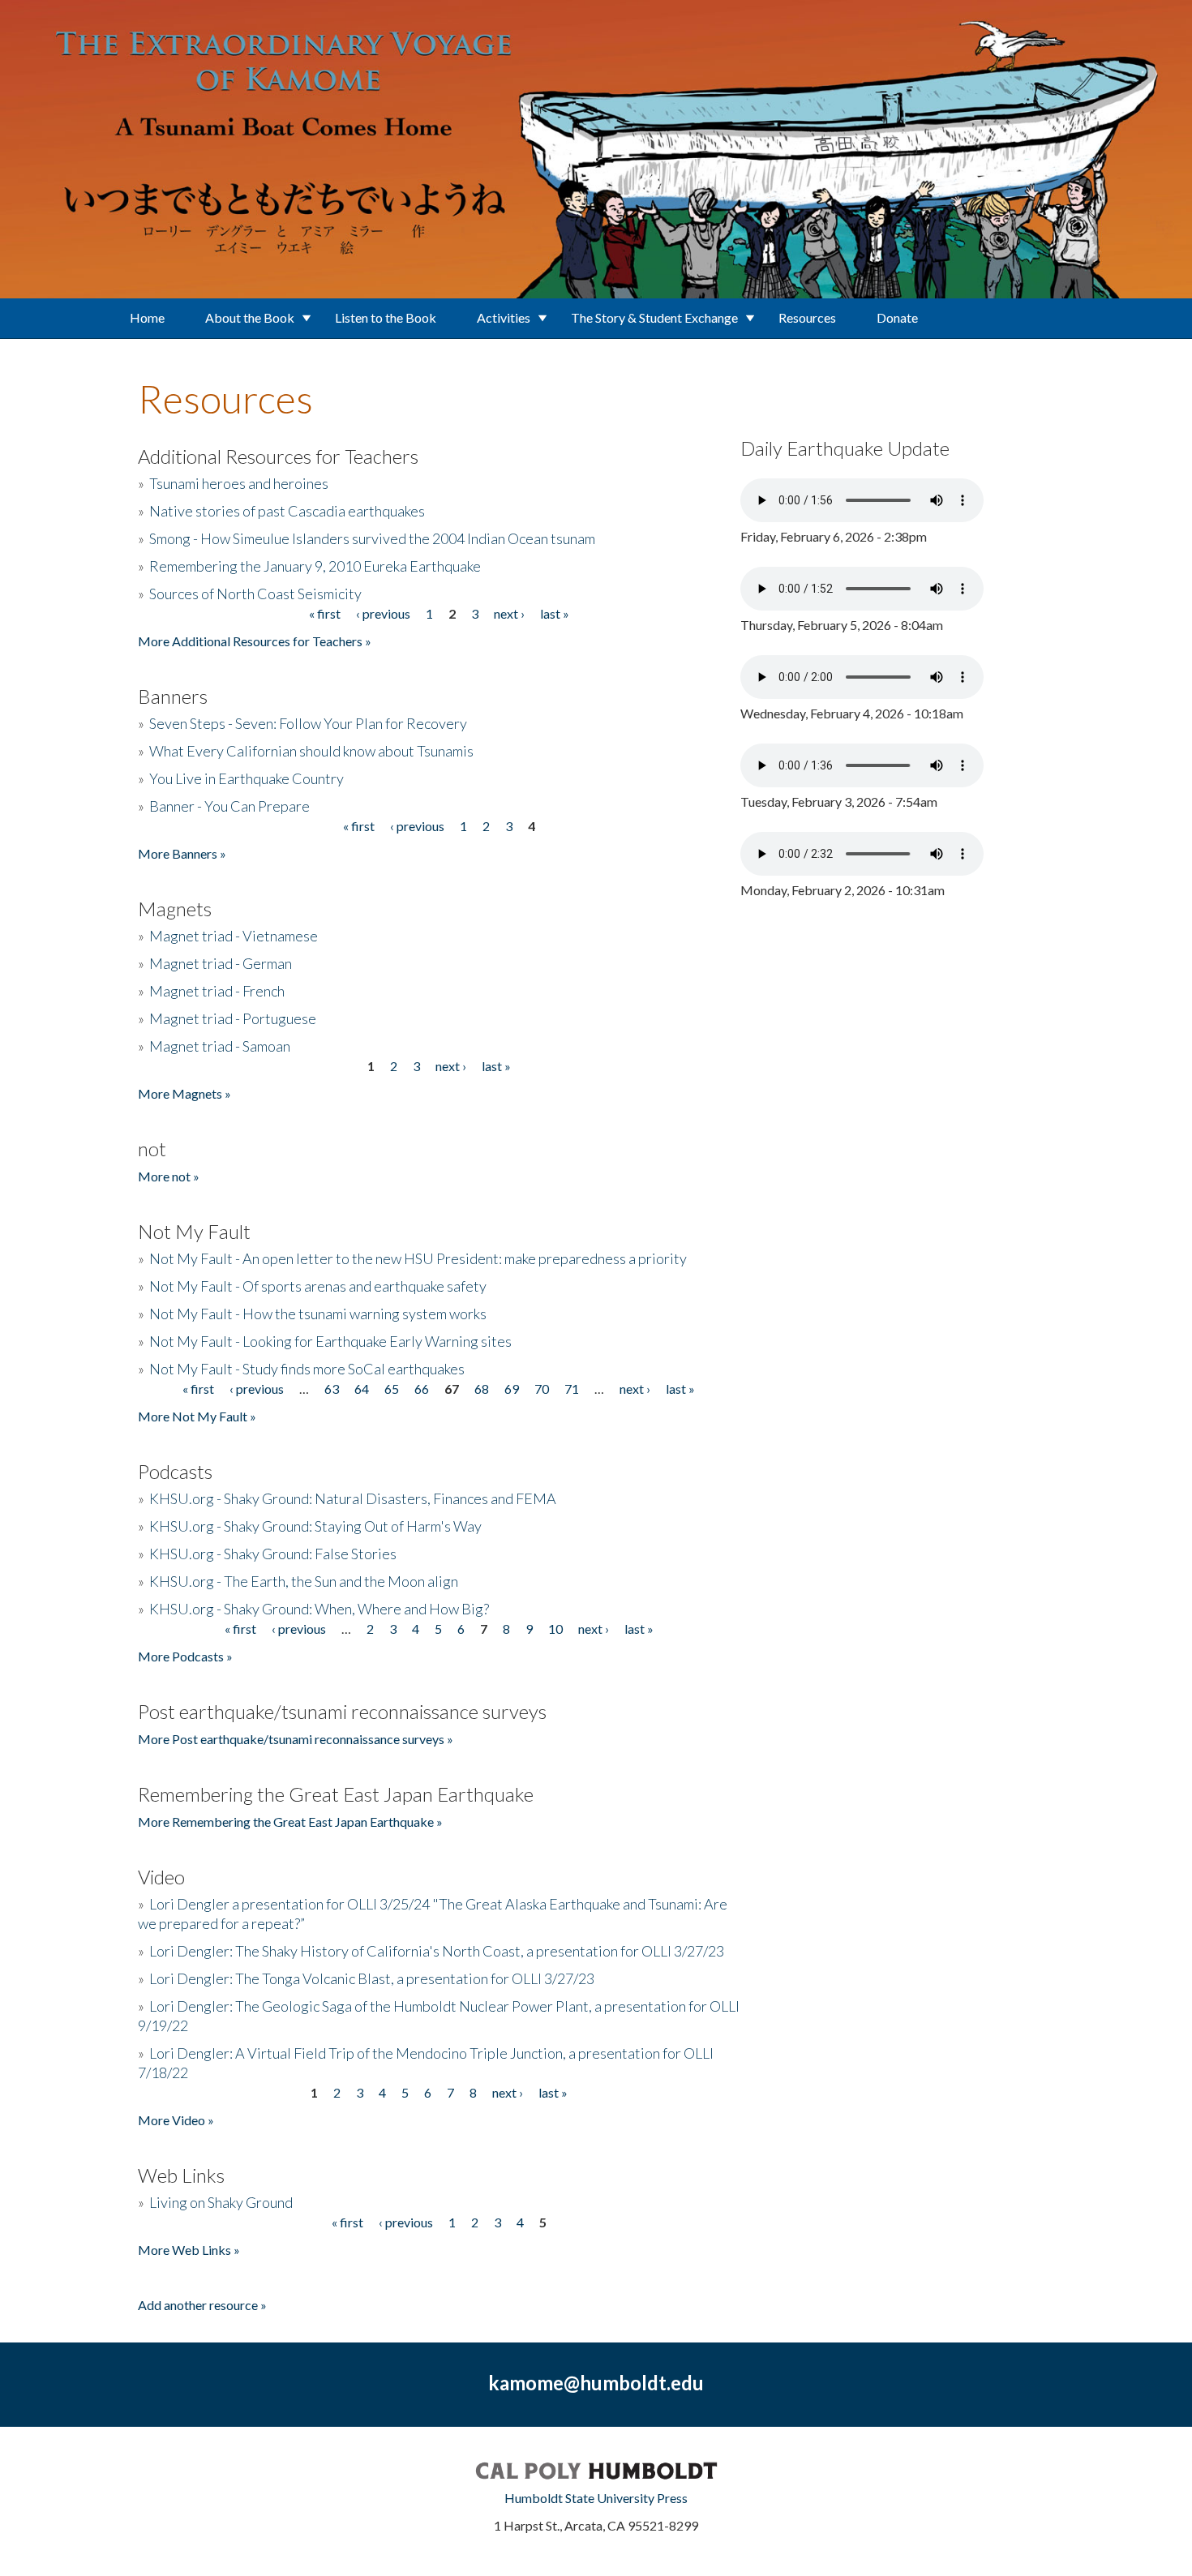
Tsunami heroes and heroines (239, 483)
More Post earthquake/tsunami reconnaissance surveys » (296, 1739)
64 (362, 1389)
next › (509, 613)
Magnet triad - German (221, 963)
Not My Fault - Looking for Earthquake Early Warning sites (330, 1341)
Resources (807, 317)
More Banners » (182, 853)
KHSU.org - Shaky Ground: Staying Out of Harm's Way (315, 1526)
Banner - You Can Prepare (229, 806)
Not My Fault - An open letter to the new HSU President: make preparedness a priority (418, 1258)
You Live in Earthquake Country (247, 778)
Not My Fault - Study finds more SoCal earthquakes (307, 1369)
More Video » (176, 2120)
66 (422, 1389)
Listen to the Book (386, 317)
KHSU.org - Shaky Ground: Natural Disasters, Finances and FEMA (353, 1498)
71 (572, 1389)
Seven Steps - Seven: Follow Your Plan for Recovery (308, 723)
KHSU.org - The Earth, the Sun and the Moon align (304, 1581)
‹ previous (383, 613)
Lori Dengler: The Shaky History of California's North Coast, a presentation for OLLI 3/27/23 (437, 1951)
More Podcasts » (185, 1656)
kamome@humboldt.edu (596, 2383)
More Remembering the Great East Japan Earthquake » (290, 1822)
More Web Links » (189, 2250)
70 (542, 1389)
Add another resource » (202, 2305)
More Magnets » (184, 1093)
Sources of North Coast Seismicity (255, 594)
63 (332, 1389)
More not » (169, 1176)
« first (325, 613)
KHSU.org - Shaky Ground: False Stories (273, 1554)
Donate (897, 317)
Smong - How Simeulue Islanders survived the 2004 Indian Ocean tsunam (372, 538)
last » (555, 613)
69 (512, 1389)
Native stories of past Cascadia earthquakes (287, 511)
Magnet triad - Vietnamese (234, 936)
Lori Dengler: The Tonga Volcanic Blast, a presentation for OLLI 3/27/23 (372, 1978)
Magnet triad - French (217, 991)
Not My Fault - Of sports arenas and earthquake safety (318, 1286)
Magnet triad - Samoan (220, 1046)
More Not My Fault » (197, 1416)
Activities (504, 317)
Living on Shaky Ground (221, 2202)
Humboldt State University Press (596, 2498)
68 (482, 1389)
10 (555, 1629)
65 (392, 1389)
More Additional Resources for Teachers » (255, 641)
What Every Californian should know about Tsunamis (311, 751)
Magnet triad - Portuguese (233, 1018)
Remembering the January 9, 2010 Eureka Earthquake (315, 566)
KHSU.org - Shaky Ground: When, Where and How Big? (319, 1609)
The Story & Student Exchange (654, 317)
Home (147, 317)
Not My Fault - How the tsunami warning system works (318, 1314)
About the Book (250, 317)
